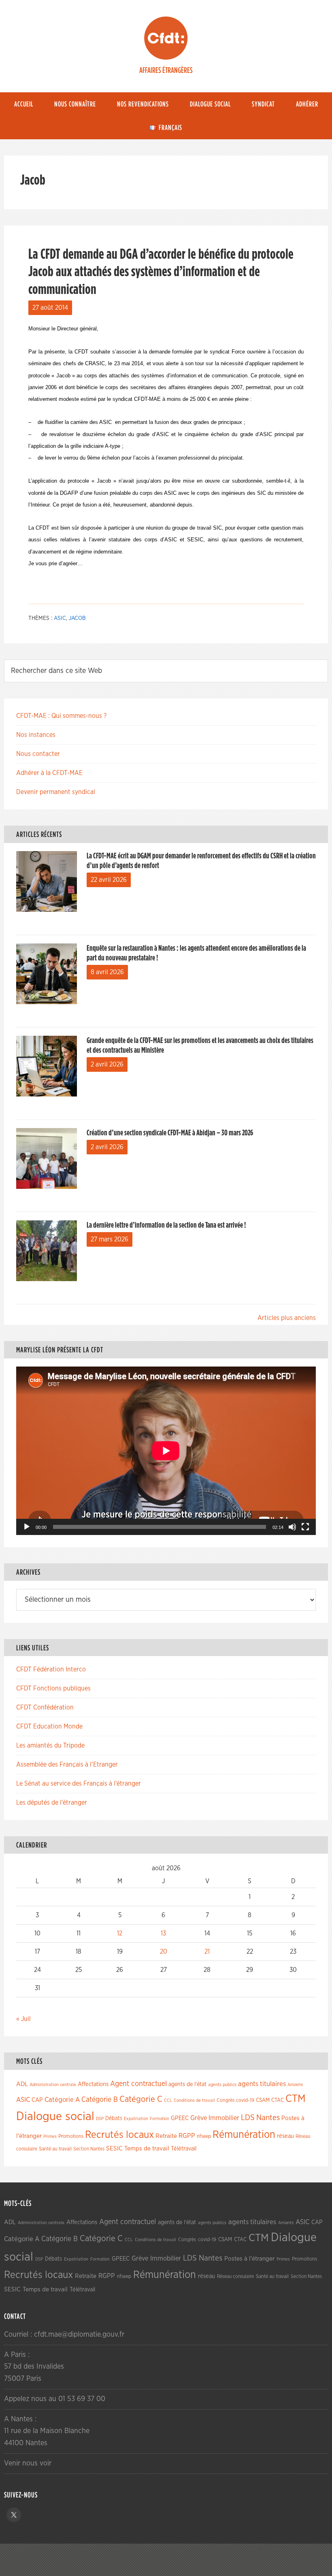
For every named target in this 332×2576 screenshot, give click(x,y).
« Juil (23, 2019)
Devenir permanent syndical (56, 792)
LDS (248, 2118)
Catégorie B (100, 2100)
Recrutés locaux (119, 2135)
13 (163, 1933)
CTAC (278, 2100)
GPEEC (180, 2118)
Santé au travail (55, 2149)
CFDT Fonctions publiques (53, 1688)
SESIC (114, 2148)
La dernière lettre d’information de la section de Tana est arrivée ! (166, 1225)
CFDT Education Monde (49, 1727)
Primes (50, 2136)
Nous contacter (38, 754)
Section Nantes (89, 2149)
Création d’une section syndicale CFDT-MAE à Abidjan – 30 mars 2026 (170, 1133)
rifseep (204, 2136)
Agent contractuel (138, 2084)
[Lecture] (27, 1527)
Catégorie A (62, 2100)
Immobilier (224, 2118)
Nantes (268, 2118)
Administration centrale (53, 2085)
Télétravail (184, 2149)
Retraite (166, 2136)
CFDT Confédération (45, 1707)
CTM (296, 2099)
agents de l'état (187, 2084)
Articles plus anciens (287, 1318)
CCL (168, 2100)
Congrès (226, 2100)
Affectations (93, 2084)
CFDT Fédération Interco (51, 1669)
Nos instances (36, 735)
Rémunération (244, 2135)
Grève (199, 2118)
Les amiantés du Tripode (50, 1746)
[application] (166, 1451)
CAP (37, 2100)
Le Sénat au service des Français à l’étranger (79, 1784)
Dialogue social (55, 2117)
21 (207, 1952)
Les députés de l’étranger (52, 1803)
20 (164, 1952)
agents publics (222, 2085)
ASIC (60, 618)
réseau (285, 2136)
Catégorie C (141, 2099)
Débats (114, 2118)
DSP (100, 2119)
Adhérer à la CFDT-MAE (49, 773)
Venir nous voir (28, 2463)
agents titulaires (262, 2084)
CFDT (166, 38)
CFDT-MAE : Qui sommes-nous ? (61, 716)
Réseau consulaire (235, 2276)
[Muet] (292, 1527)
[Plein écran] (305, 1527)
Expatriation (136, 2119)
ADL (22, 2084)
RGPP (187, 2136)
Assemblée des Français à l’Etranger (67, 1765)
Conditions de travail (194, 2100)
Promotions (71, 2136)
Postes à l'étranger (249, 2259)
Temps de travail (147, 2149)
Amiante (295, 2085)
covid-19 (245, 2100)
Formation (160, 2119)
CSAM (263, 2100)
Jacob (77, 618)
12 (120, 1933)
